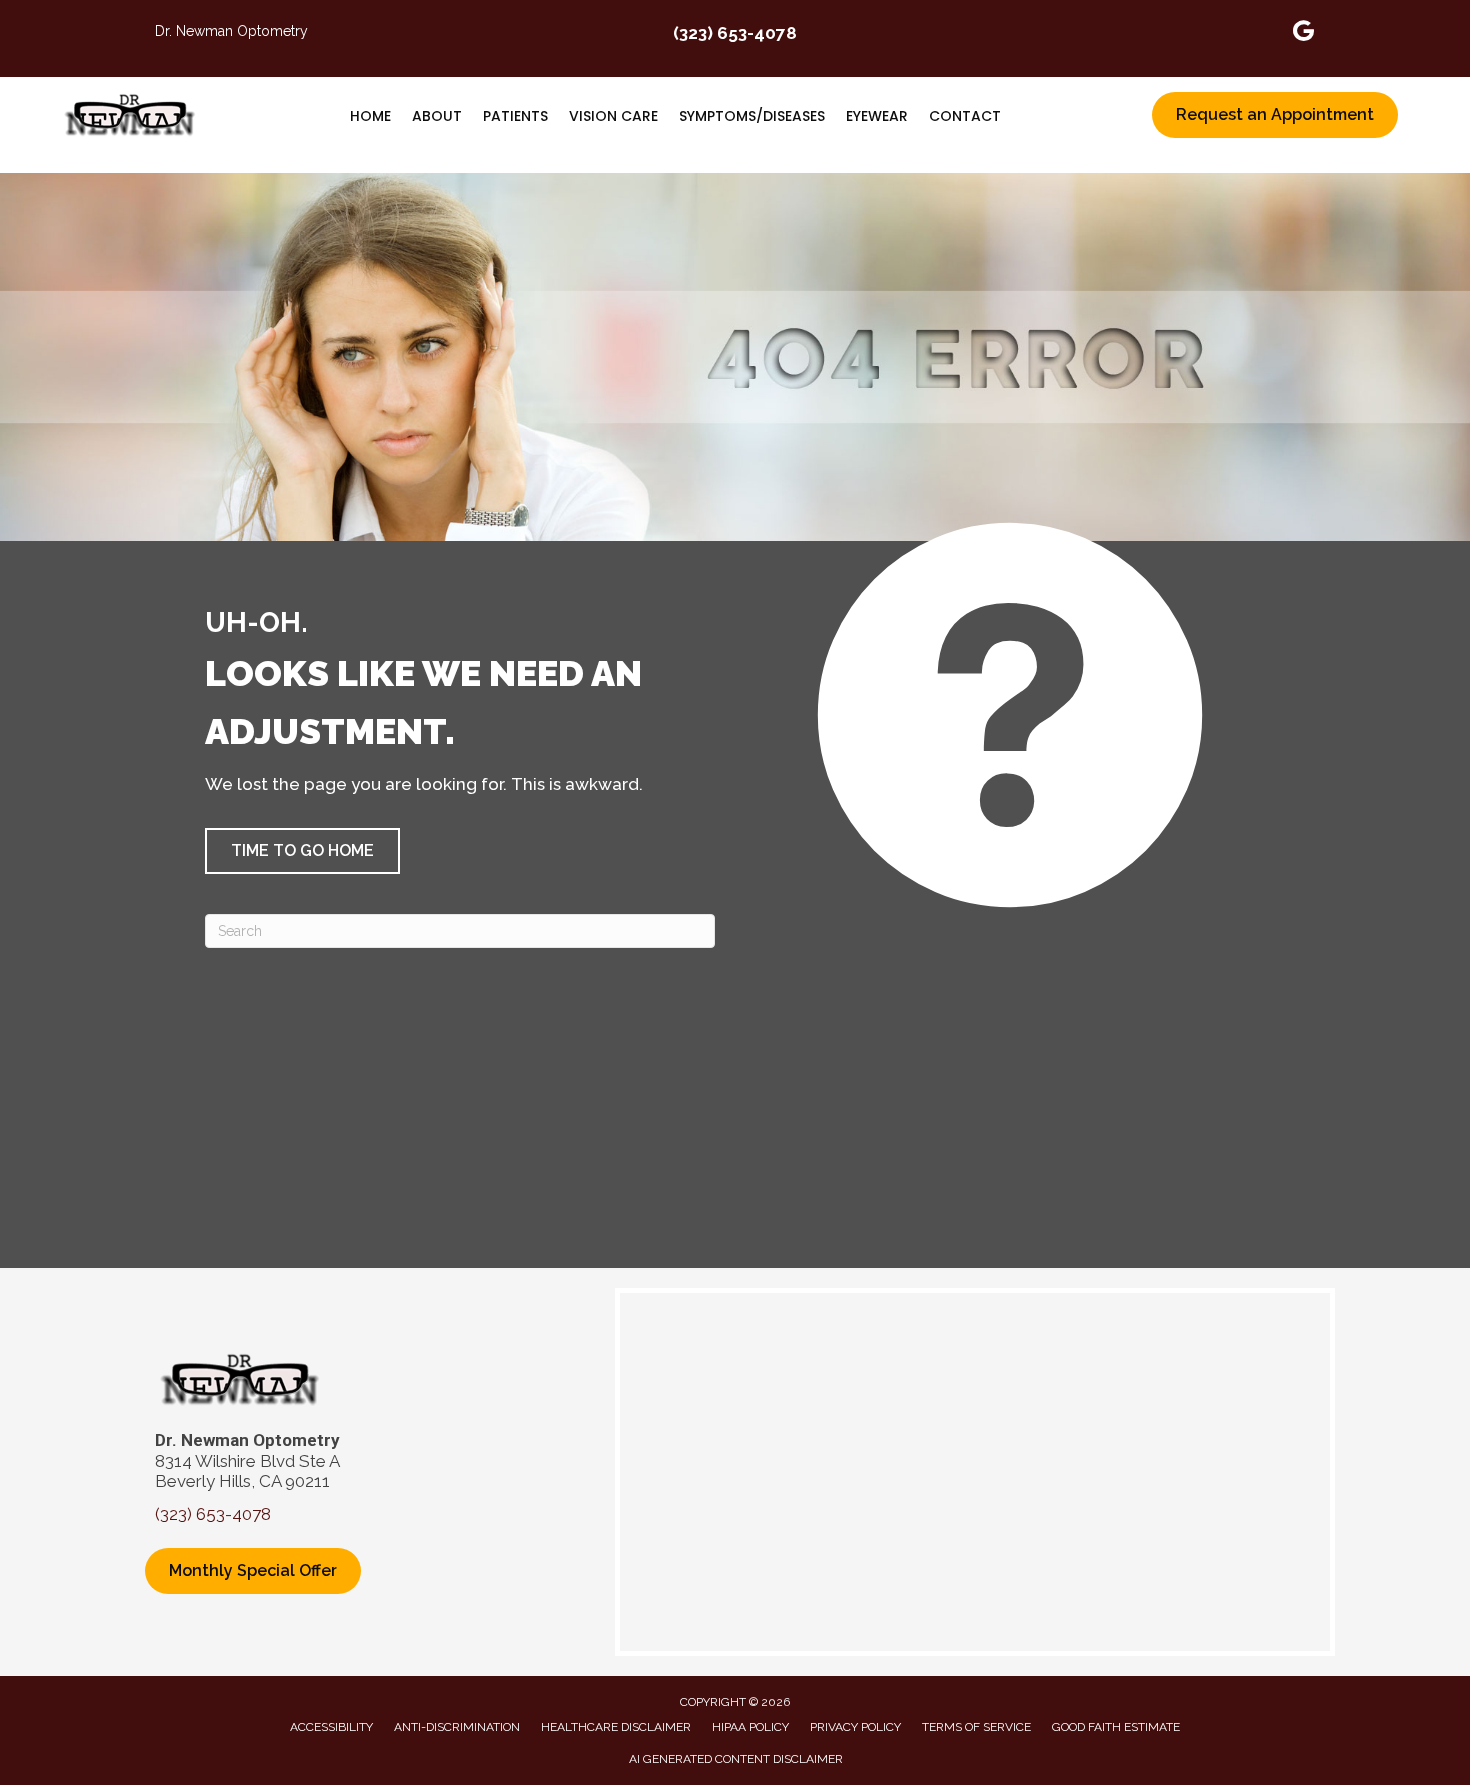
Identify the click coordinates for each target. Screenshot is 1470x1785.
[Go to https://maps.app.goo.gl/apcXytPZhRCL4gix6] (1304, 33)
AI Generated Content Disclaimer (736, 1759)
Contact (965, 116)
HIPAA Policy (750, 1727)
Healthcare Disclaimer (616, 1727)
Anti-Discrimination (457, 1727)
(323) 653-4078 (735, 33)
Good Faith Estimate (1116, 1727)
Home (370, 116)
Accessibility (331, 1727)
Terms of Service (976, 1727)
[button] (302, 851)
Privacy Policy (855, 1727)
